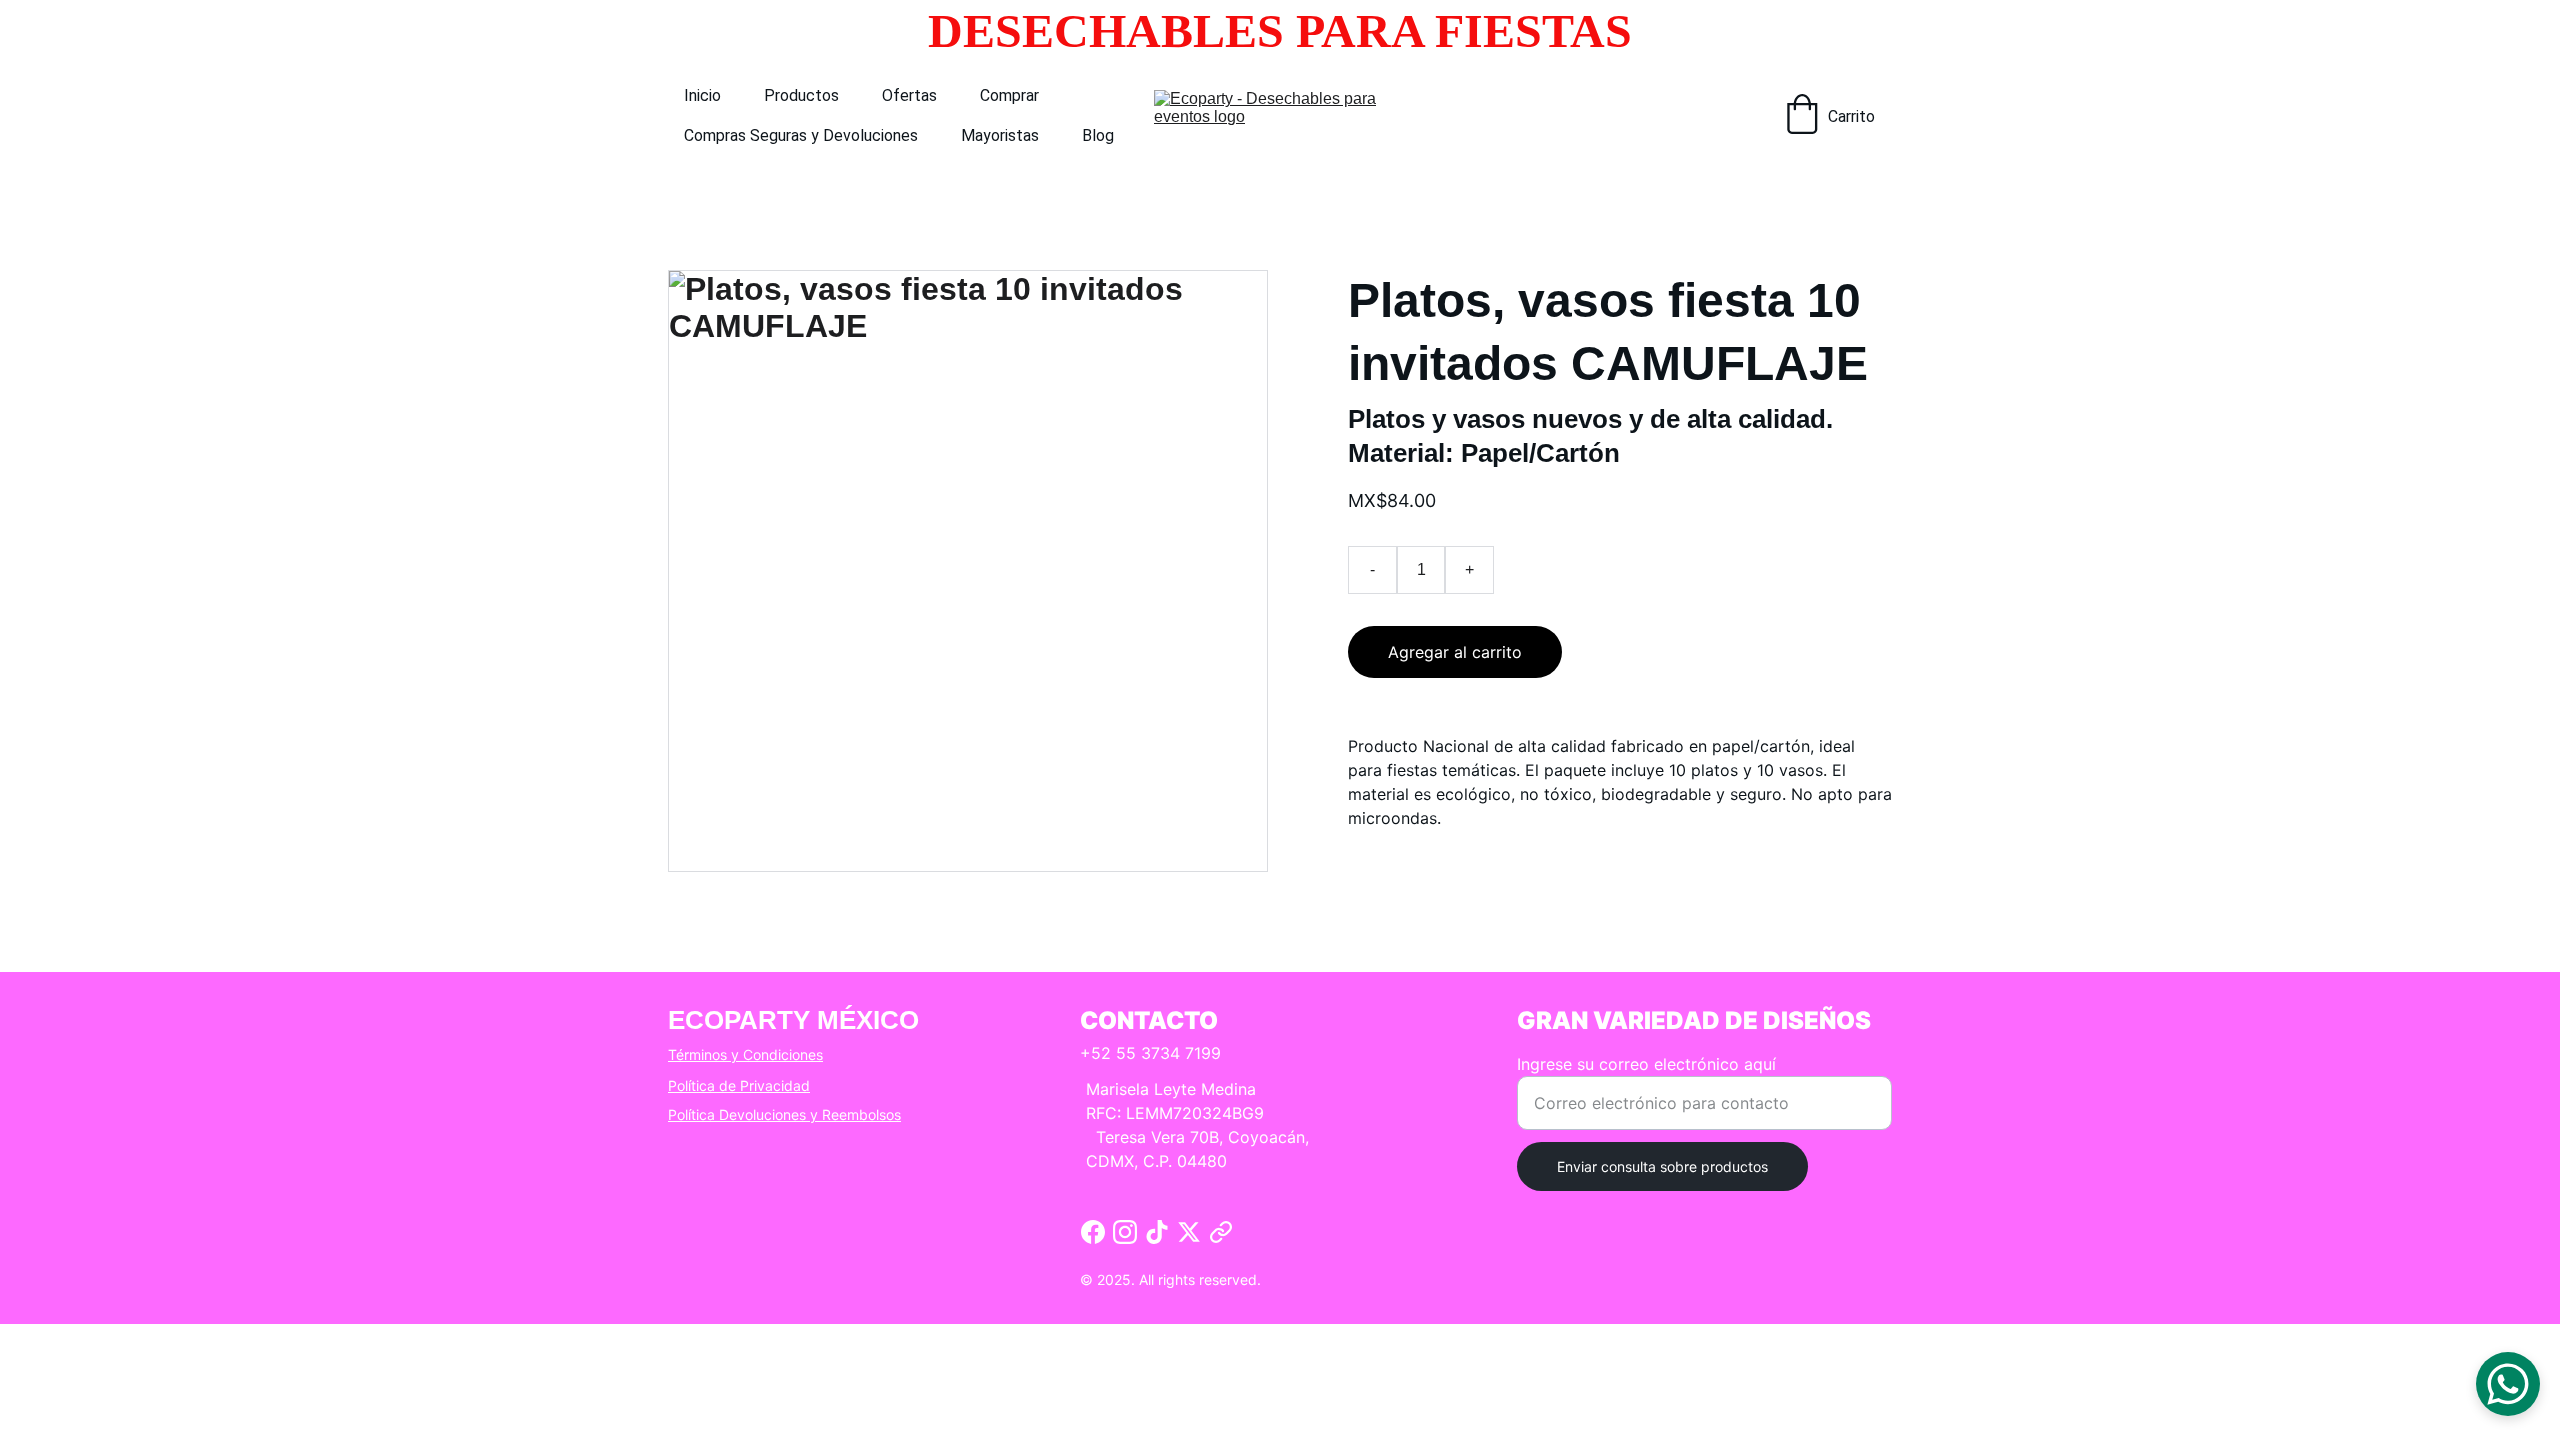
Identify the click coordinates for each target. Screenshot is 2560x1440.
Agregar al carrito (1455, 652)
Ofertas (909, 95)
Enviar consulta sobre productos (1662, 1166)
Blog (1098, 135)
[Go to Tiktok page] (1157, 1232)
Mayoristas (1000, 135)
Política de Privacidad (739, 1085)
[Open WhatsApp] (2508, 1384)
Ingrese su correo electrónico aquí (1646, 1064)
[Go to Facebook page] (1093, 1232)
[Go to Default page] (1221, 1232)
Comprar (1009, 95)
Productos (801, 95)
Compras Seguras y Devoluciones (801, 135)
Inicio (702, 95)
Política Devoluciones (737, 1114)
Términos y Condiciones (745, 1054)
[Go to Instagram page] (1125, 1232)
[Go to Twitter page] (1189, 1232)
